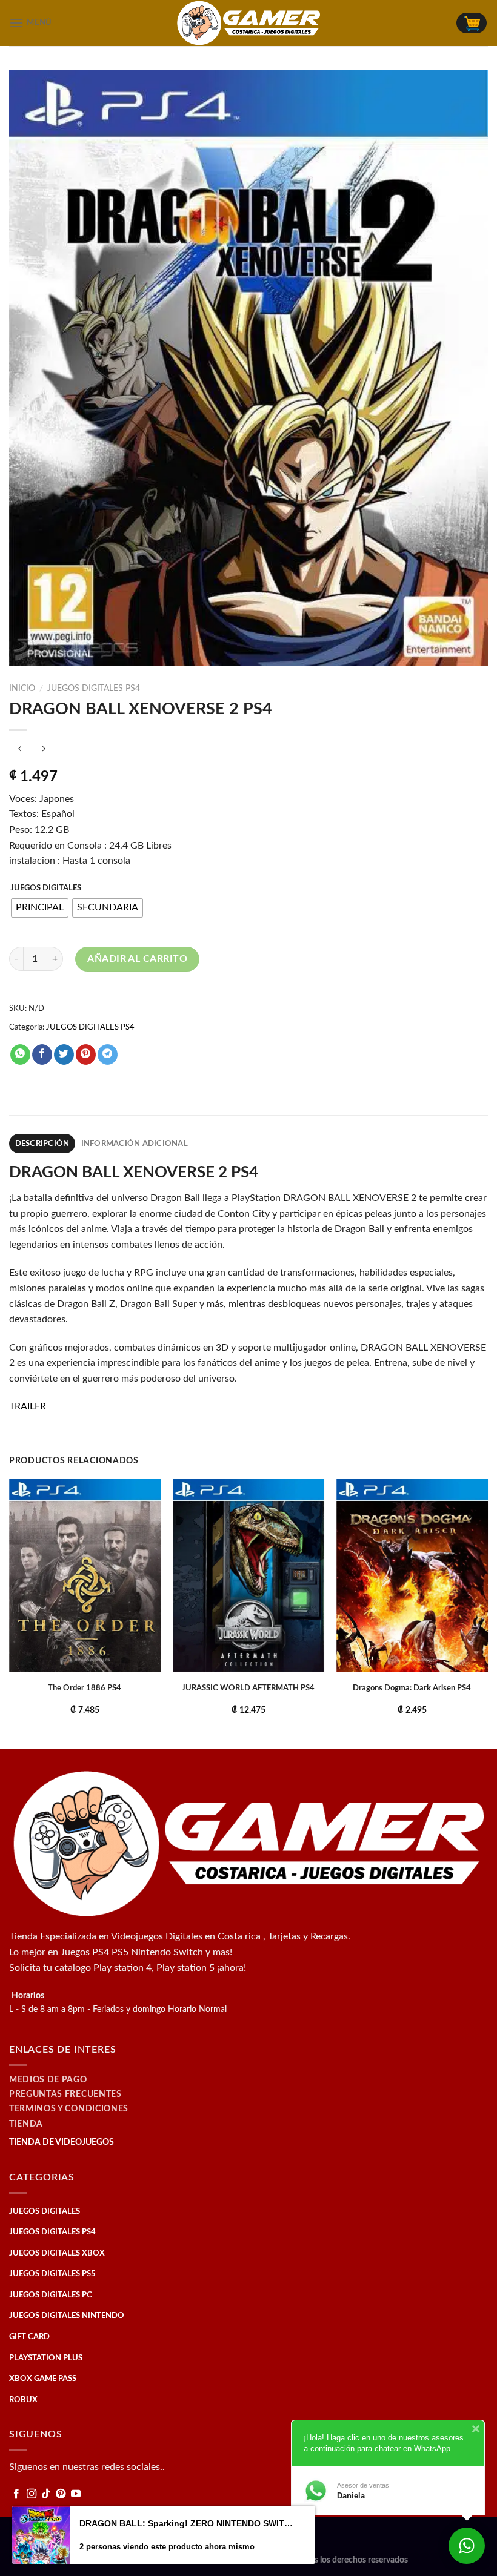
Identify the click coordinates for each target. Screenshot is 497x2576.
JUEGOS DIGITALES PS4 (94, 689)
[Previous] (10, 1613)
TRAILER (28, 1406)
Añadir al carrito (137, 959)
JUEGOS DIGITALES (46, 888)
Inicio (22, 689)
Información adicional (135, 1144)
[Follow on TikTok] (46, 2494)
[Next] (487, 1613)
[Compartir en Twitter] (64, 1055)
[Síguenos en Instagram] (32, 2494)
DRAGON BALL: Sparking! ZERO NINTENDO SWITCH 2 (187, 2523)
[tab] (42, 1144)
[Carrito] (472, 23)
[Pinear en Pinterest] (86, 1055)
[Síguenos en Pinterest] (61, 2494)
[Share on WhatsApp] (20, 1055)
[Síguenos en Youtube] (76, 2494)
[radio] (40, 908)
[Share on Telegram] (108, 1055)
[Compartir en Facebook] (42, 1055)
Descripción (42, 1144)
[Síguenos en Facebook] (16, 2494)
